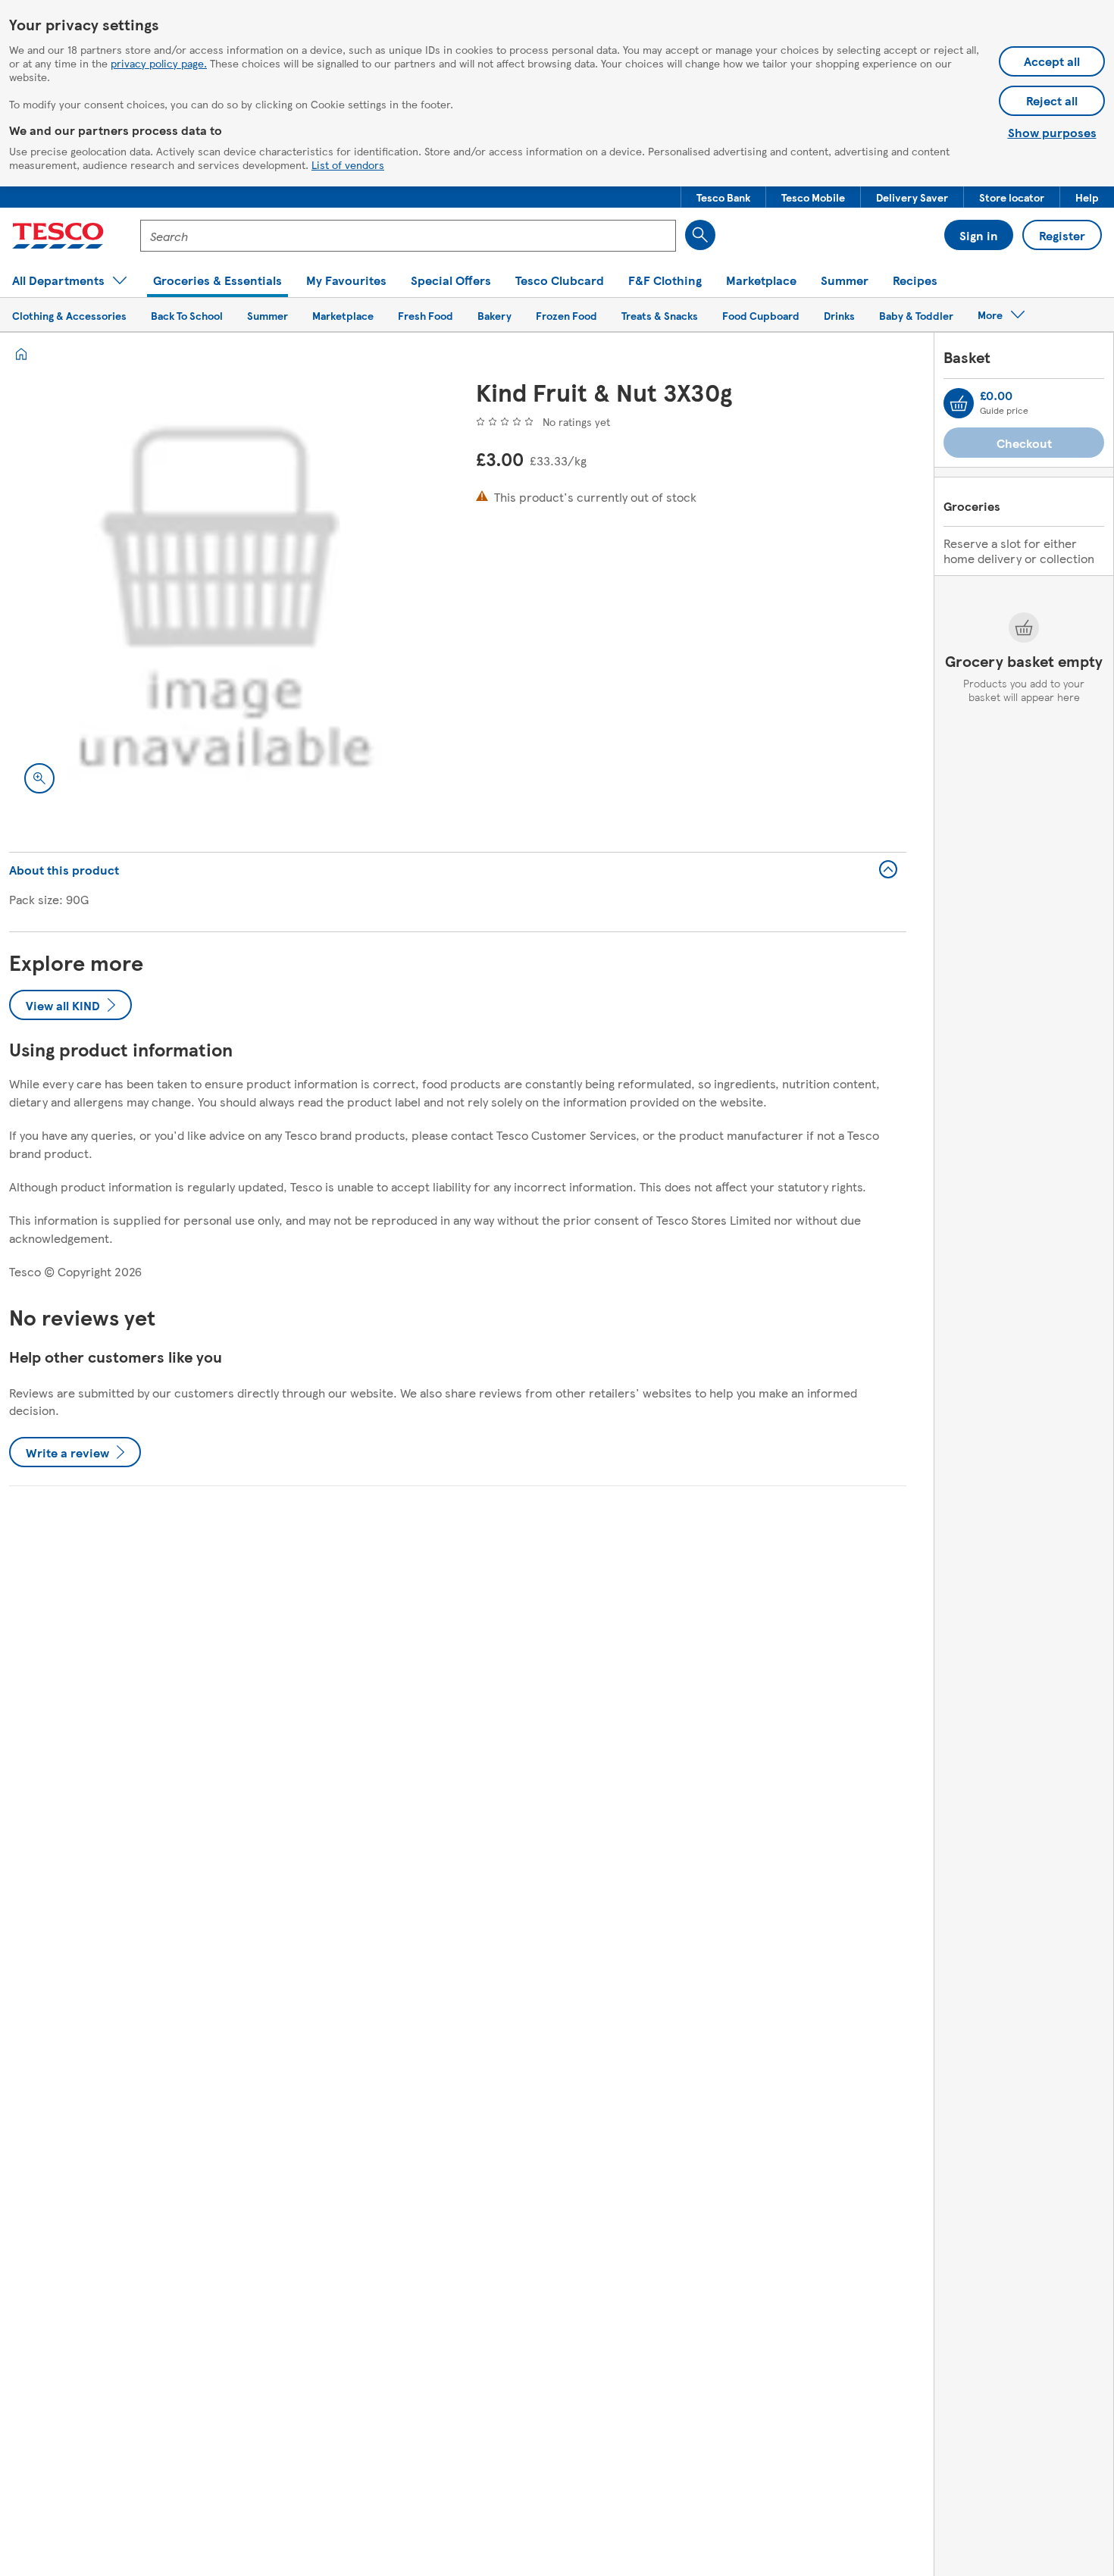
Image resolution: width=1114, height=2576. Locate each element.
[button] (723, 197)
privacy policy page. (159, 63)
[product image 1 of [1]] (224, 593)
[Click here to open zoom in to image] (39, 778)
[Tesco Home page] (58, 236)
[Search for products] (700, 235)
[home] (21, 354)
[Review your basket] (959, 403)
